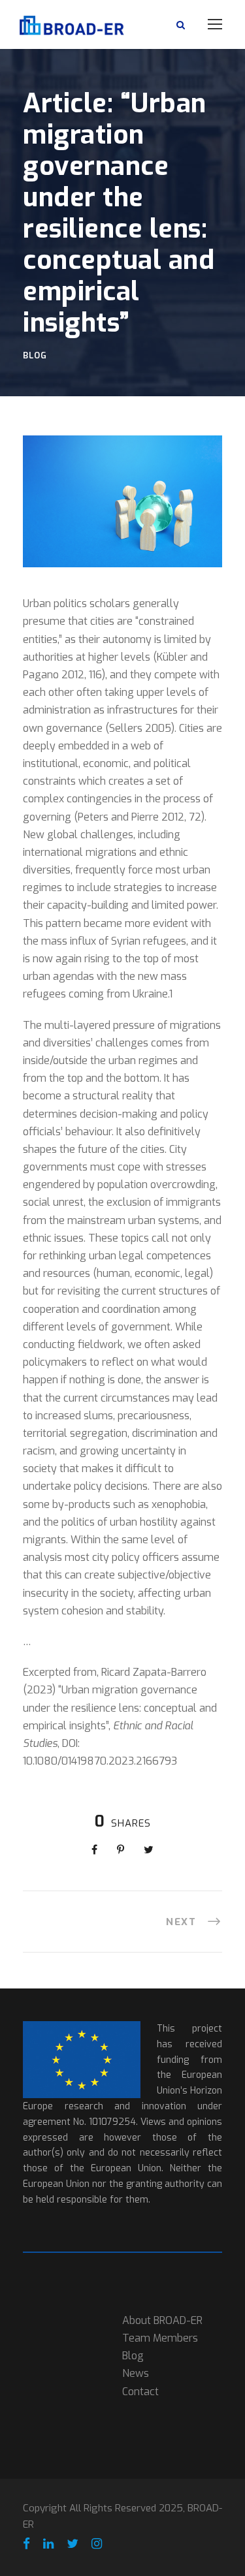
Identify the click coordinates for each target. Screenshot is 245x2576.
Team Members (160, 2338)
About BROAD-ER (162, 2320)
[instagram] (97, 2544)
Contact (140, 2392)
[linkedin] (48, 2544)
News (136, 2373)
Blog (35, 355)
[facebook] (26, 2544)
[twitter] (73, 2544)
